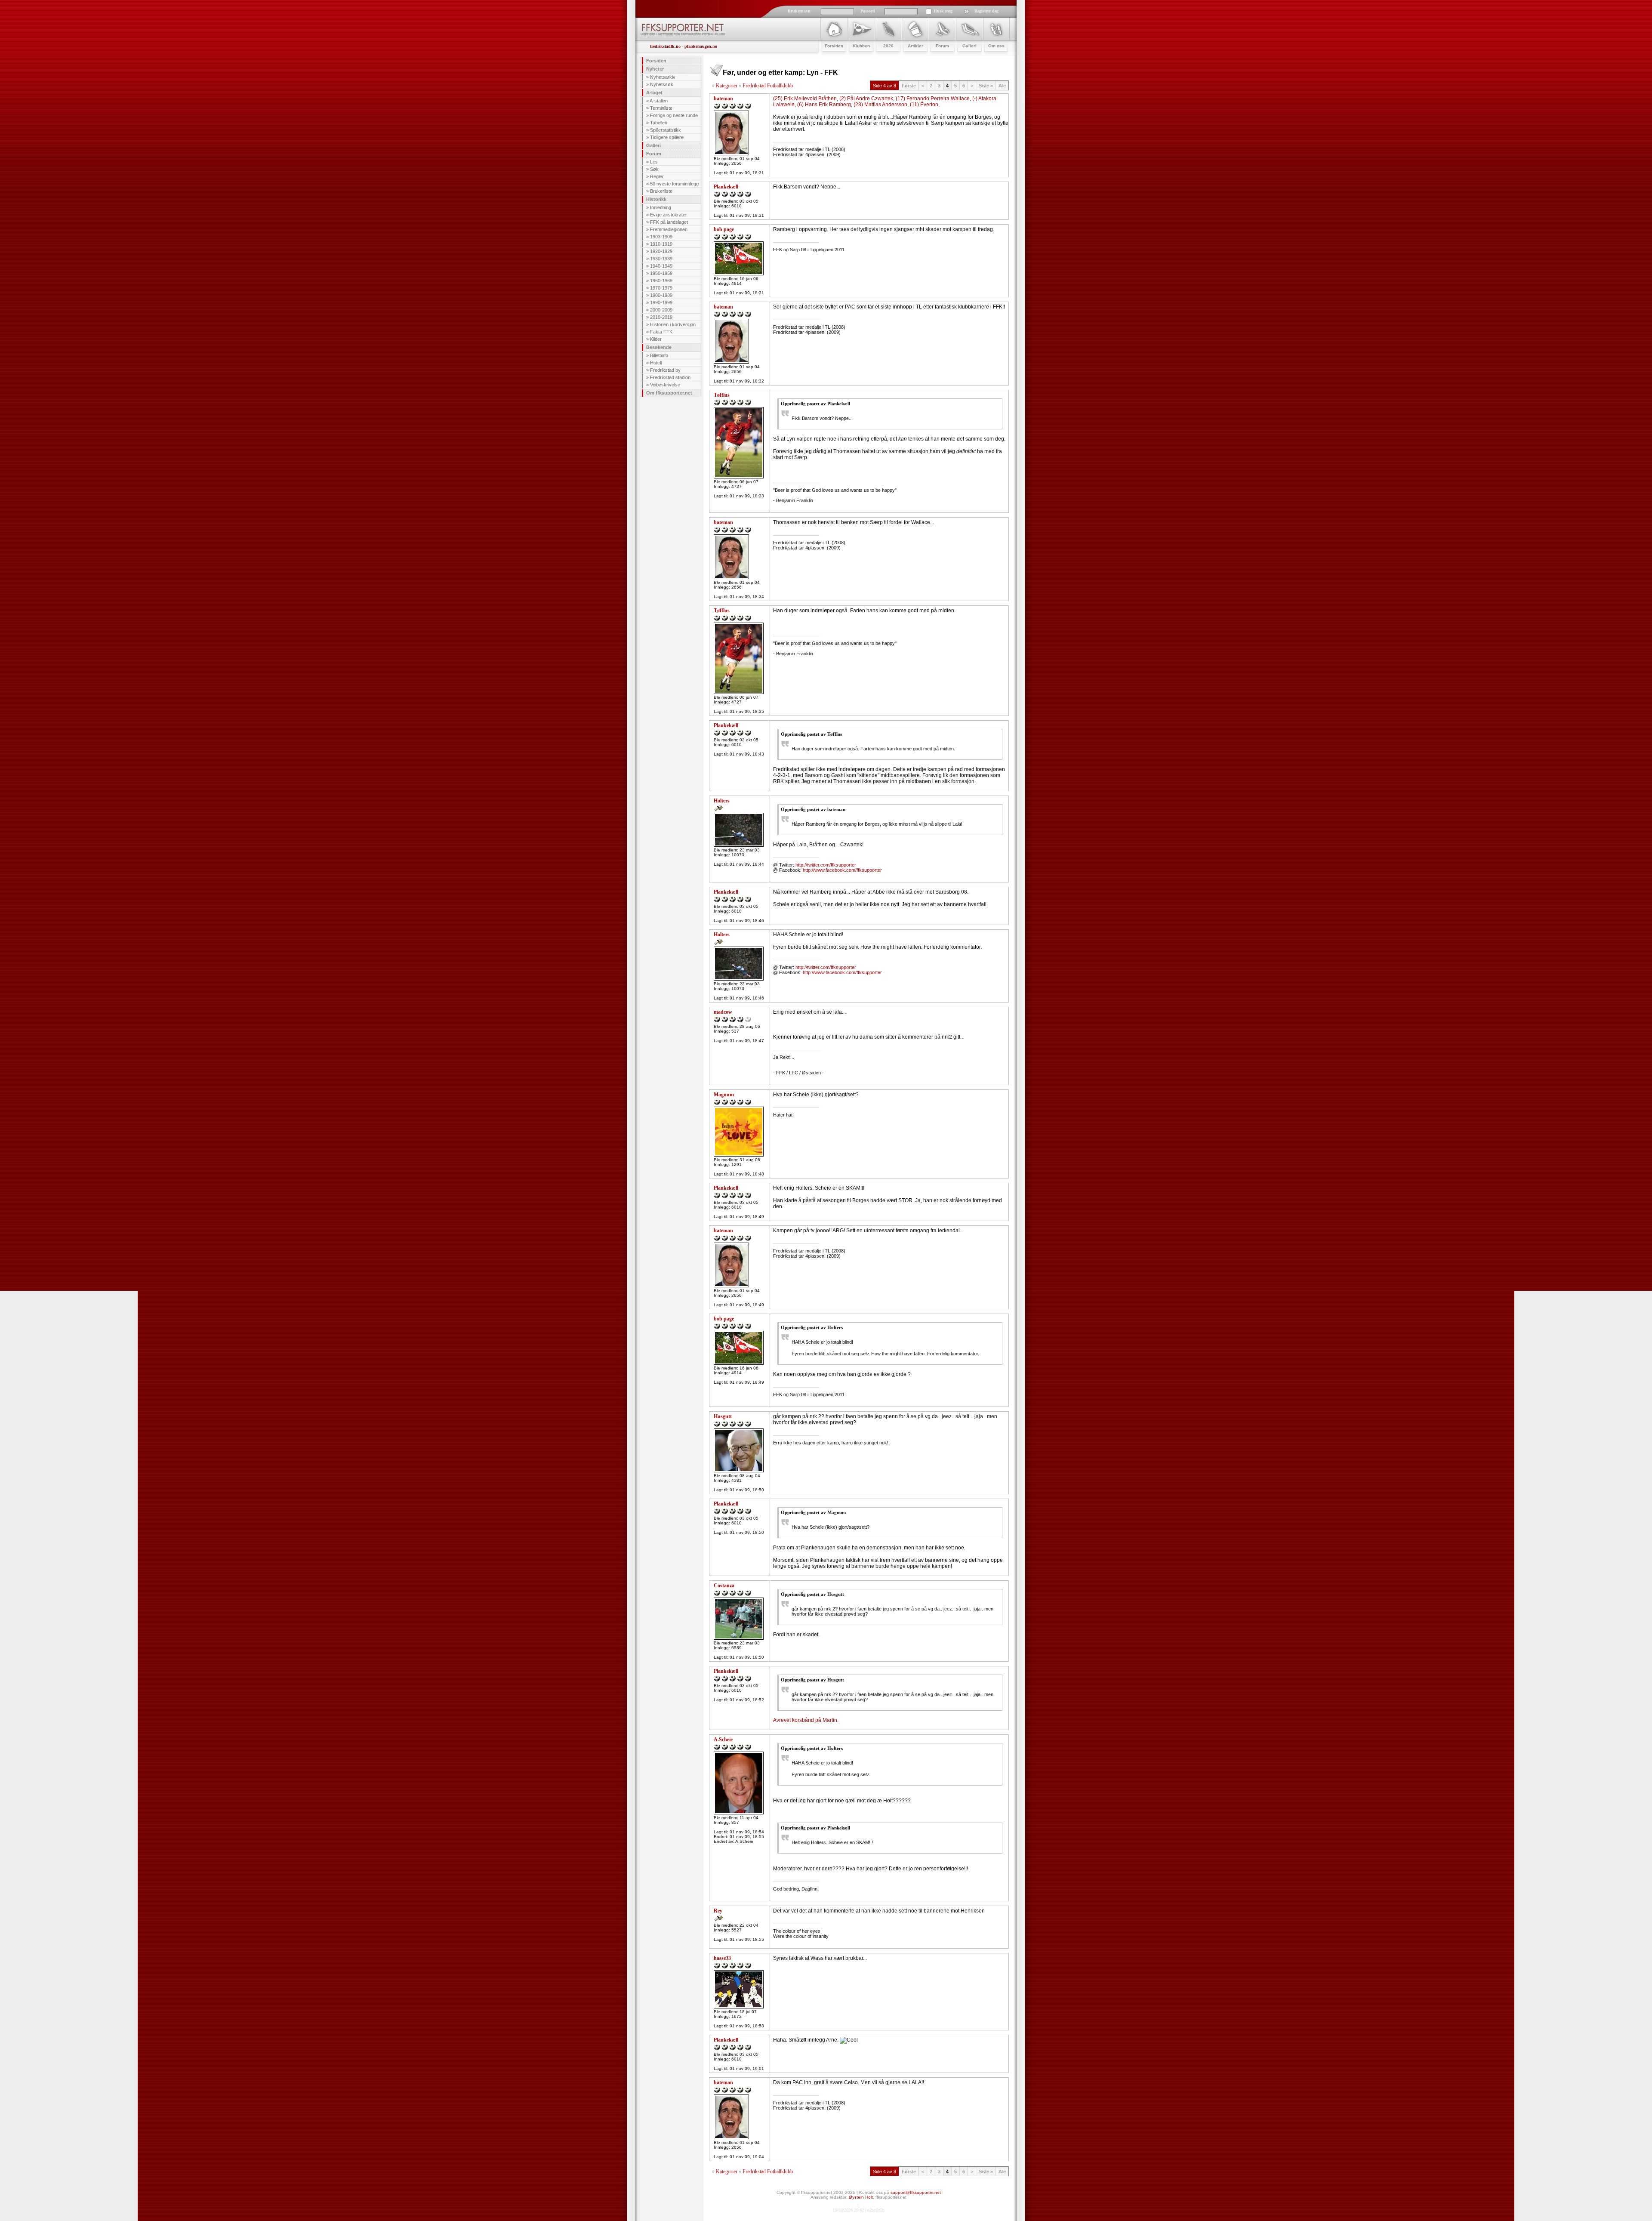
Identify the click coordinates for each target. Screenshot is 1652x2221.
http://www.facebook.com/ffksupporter (842, 870)
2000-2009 (661, 310)
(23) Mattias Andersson (880, 105)
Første (909, 86)
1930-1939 (661, 259)
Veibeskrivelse (665, 385)
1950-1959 (661, 273)
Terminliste (661, 108)
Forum (654, 154)
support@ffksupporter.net (916, 2192)
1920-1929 (661, 251)
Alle (1002, 86)
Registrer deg (986, 11)
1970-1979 (661, 288)
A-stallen (659, 101)
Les (654, 162)
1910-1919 (661, 244)
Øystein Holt (861, 2197)
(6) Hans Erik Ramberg (824, 105)
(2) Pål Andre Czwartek (866, 99)
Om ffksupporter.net (669, 393)
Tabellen (659, 123)
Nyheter (655, 69)
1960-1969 (661, 281)
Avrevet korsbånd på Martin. (806, 1720)
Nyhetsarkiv (663, 77)
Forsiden (656, 61)
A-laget (654, 93)
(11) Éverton (924, 105)
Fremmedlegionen (669, 229)
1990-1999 (661, 302)
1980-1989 (661, 295)
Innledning (661, 207)
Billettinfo (659, 355)
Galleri (653, 145)
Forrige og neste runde (674, 115)
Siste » (986, 86)
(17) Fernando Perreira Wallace (933, 99)
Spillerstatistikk (666, 130)
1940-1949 (661, 266)
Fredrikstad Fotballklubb (768, 86)
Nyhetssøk (662, 84)
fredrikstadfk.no (665, 46)
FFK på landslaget (669, 222)
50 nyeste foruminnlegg (674, 184)
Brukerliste (661, 191)
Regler (657, 176)
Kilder (656, 339)
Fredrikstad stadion (670, 377)
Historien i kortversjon (673, 324)
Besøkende (659, 347)
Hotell (656, 363)
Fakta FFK (661, 332)
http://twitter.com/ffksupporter (826, 865)
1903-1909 (661, 237)
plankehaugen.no (701, 46)
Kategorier (727, 86)
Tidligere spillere (667, 137)
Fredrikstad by (665, 370)
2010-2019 (661, 317)
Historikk (656, 199)
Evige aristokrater (669, 215)
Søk (654, 169)
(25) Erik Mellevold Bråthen (805, 99)
